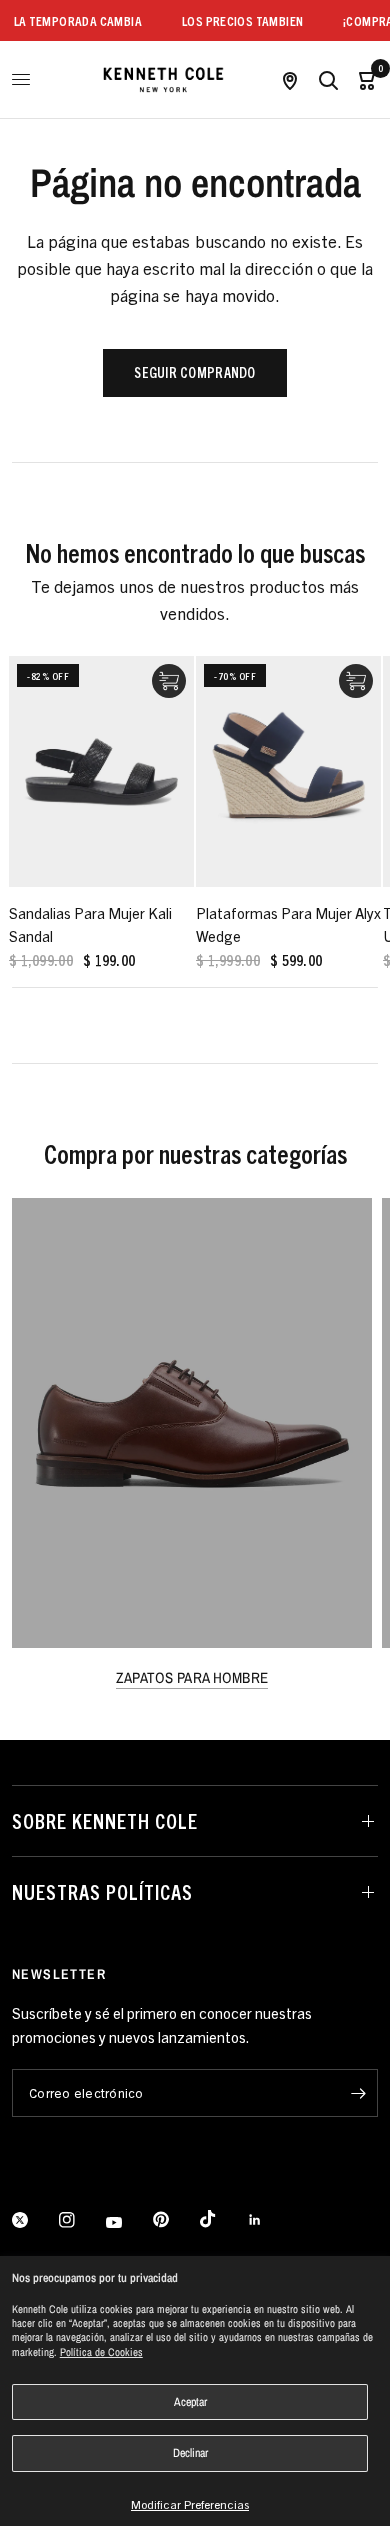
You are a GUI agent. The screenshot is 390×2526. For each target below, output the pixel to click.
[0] (362, 79)
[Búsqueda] (328, 79)
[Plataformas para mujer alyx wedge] (288, 771)
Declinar (190, 2453)
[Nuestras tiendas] (290, 79)
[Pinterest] (175, 2220)
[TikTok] (222, 2219)
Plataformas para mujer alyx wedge (288, 924)
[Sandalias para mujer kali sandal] (101, 771)
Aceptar (190, 2402)
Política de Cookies (101, 2352)
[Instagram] (81, 2220)
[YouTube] (128, 2223)
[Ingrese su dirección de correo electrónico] (358, 2093)
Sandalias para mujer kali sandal (90, 924)
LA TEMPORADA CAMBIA (65, 20)
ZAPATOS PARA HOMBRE (192, 1677)
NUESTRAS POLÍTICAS (102, 1891)
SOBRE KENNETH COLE (105, 1820)
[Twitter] (34, 2220)
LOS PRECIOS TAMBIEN (230, 20)
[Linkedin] (269, 2220)
